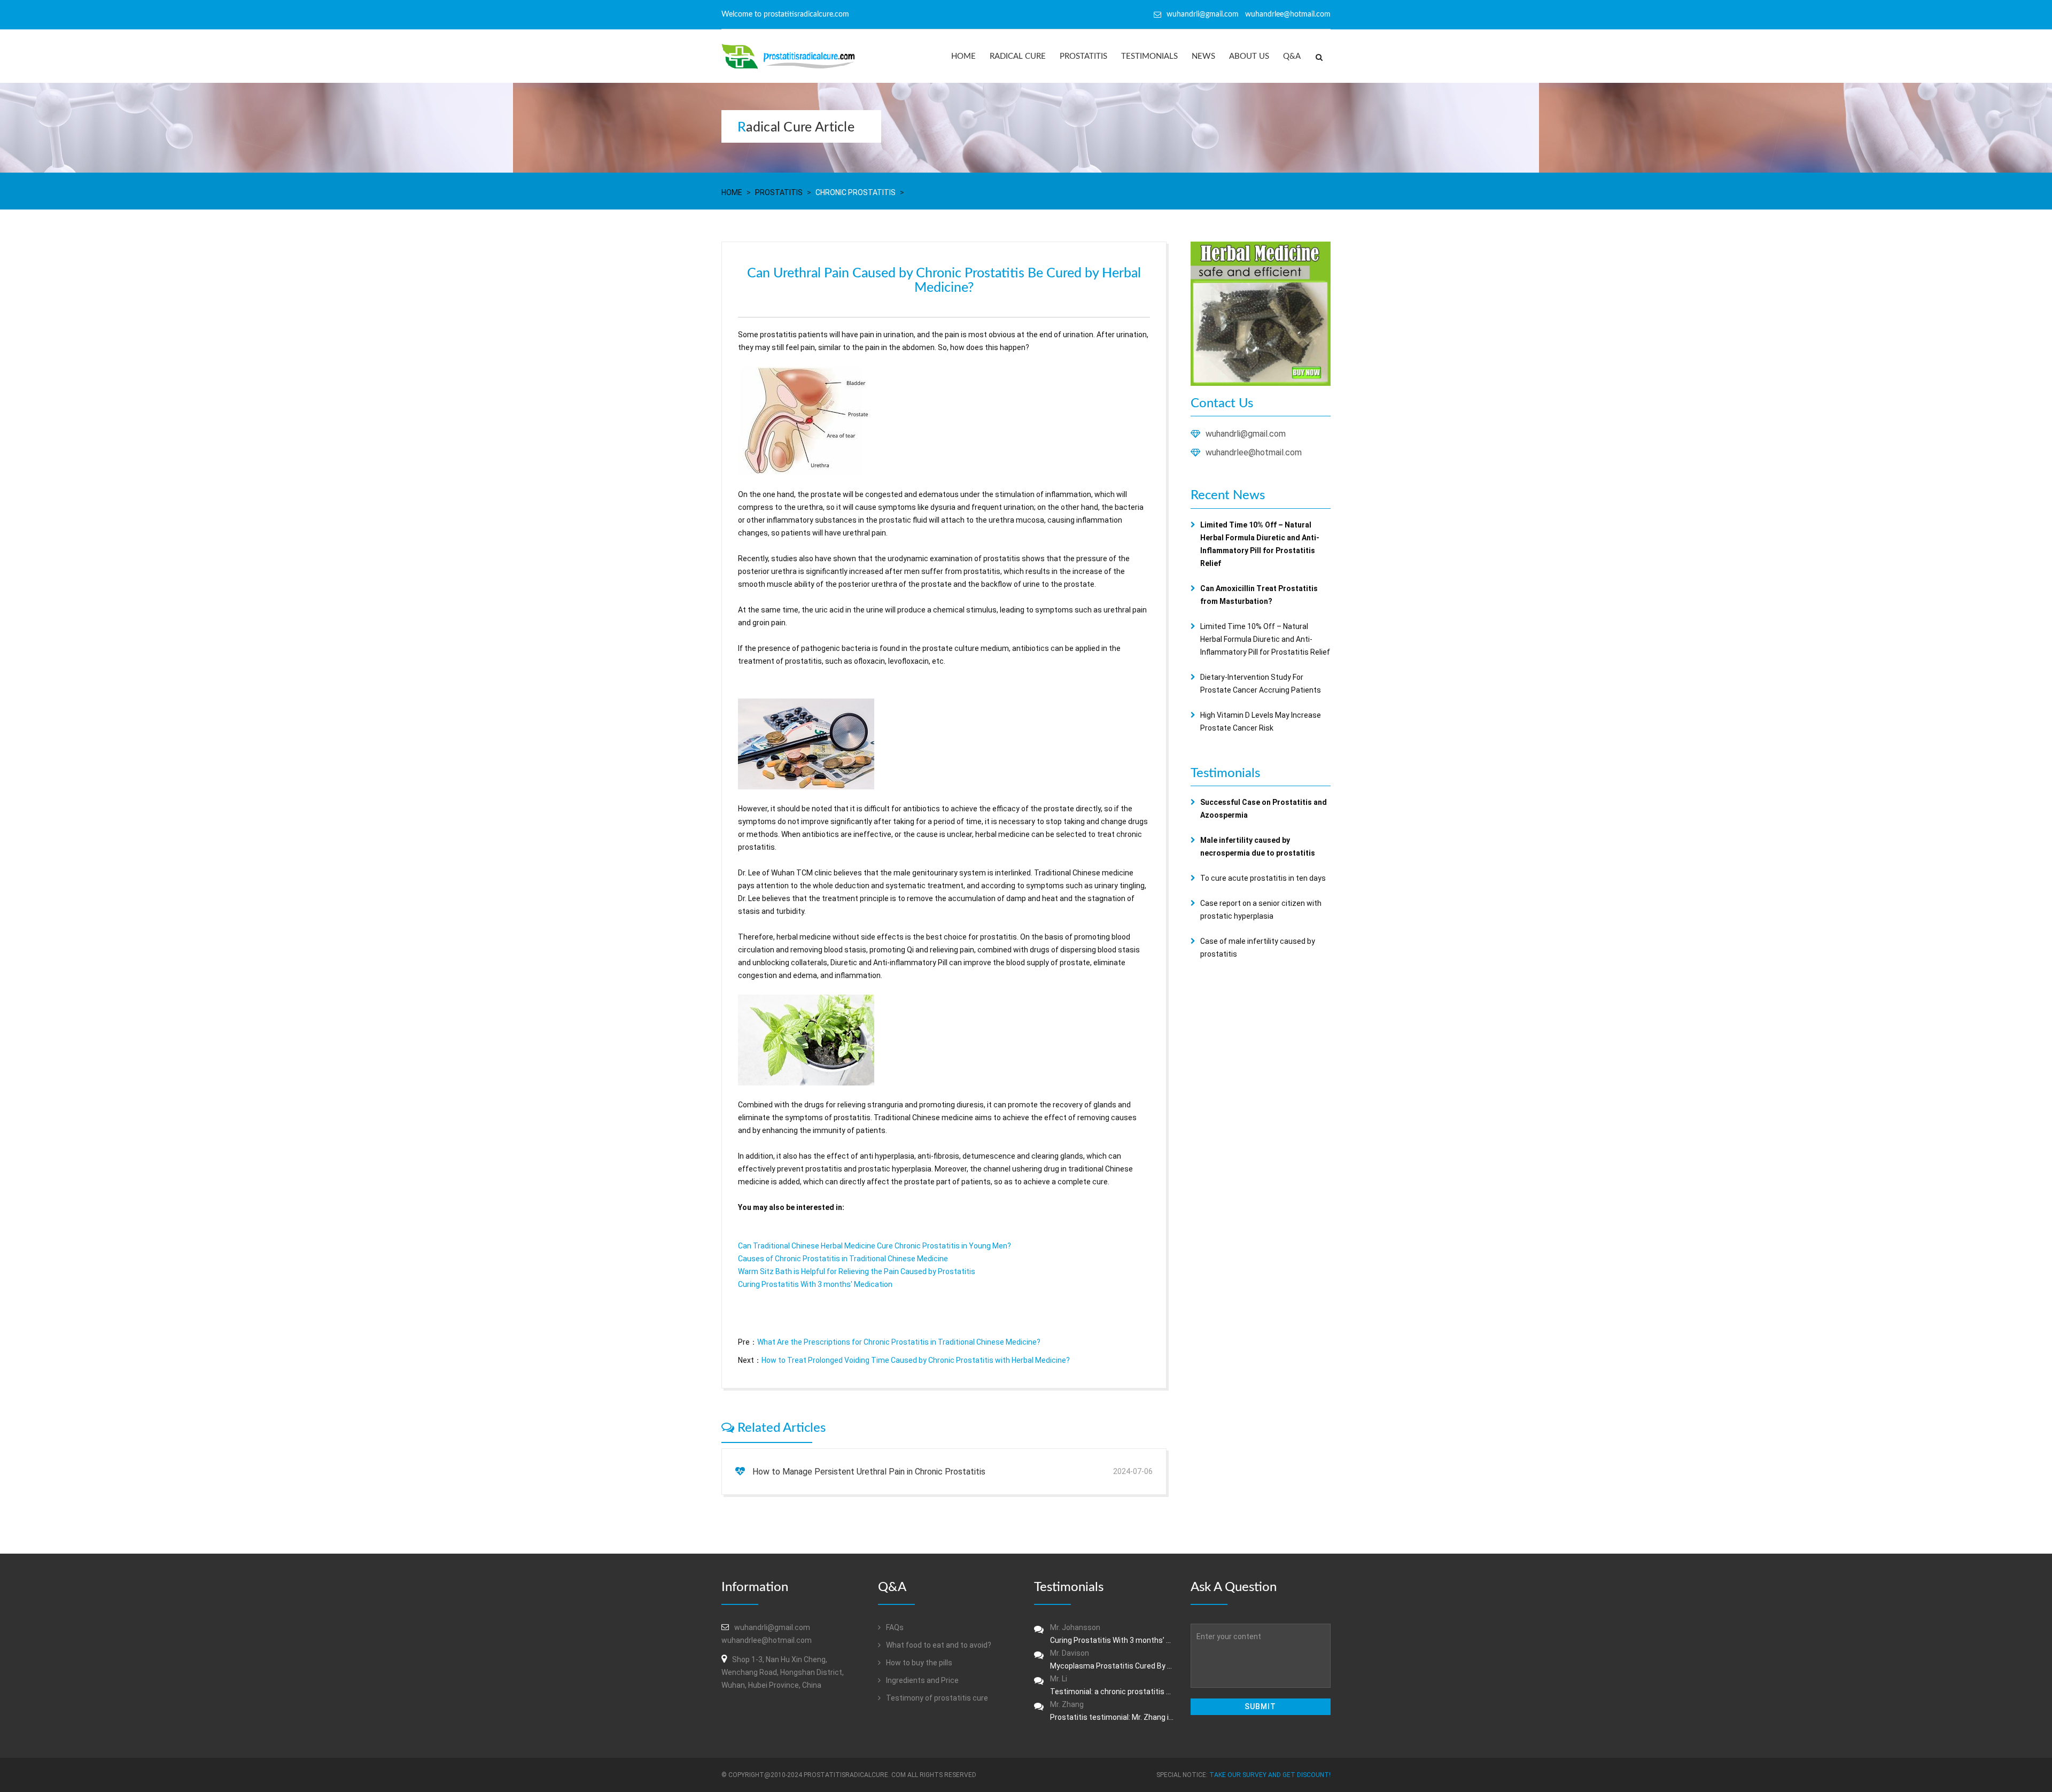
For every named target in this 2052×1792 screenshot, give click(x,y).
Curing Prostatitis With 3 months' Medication (815, 1284)
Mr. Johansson (1112, 1634)
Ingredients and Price (922, 1680)
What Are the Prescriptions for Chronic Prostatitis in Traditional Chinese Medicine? (899, 1342)
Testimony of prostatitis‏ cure (936, 1698)
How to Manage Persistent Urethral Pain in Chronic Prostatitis (869, 1472)
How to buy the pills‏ (918, 1663)
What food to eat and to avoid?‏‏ (938, 1645)
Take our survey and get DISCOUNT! (1270, 1775)
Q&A (1292, 56)
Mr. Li (1112, 1685)
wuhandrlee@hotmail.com (1254, 452)
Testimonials (1149, 56)
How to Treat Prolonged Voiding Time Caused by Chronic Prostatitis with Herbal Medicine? (916, 1360)
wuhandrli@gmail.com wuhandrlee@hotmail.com (1249, 14)
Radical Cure (1018, 56)
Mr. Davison (1112, 1659)
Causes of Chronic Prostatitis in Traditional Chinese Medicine (843, 1259)
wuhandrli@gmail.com (1246, 434)
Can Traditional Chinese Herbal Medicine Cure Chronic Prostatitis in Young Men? (875, 1246)
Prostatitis (1083, 56)
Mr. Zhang (1112, 1711)
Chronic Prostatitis (856, 192)
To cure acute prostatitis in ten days (1263, 878)
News (1203, 56)
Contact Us (1222, 404)
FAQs (894, 1627)
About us (1249, 56)
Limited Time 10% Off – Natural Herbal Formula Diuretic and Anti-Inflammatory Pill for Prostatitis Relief (1265, 639)
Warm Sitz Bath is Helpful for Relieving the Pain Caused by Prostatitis (857, 1271)
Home (963, 56)
